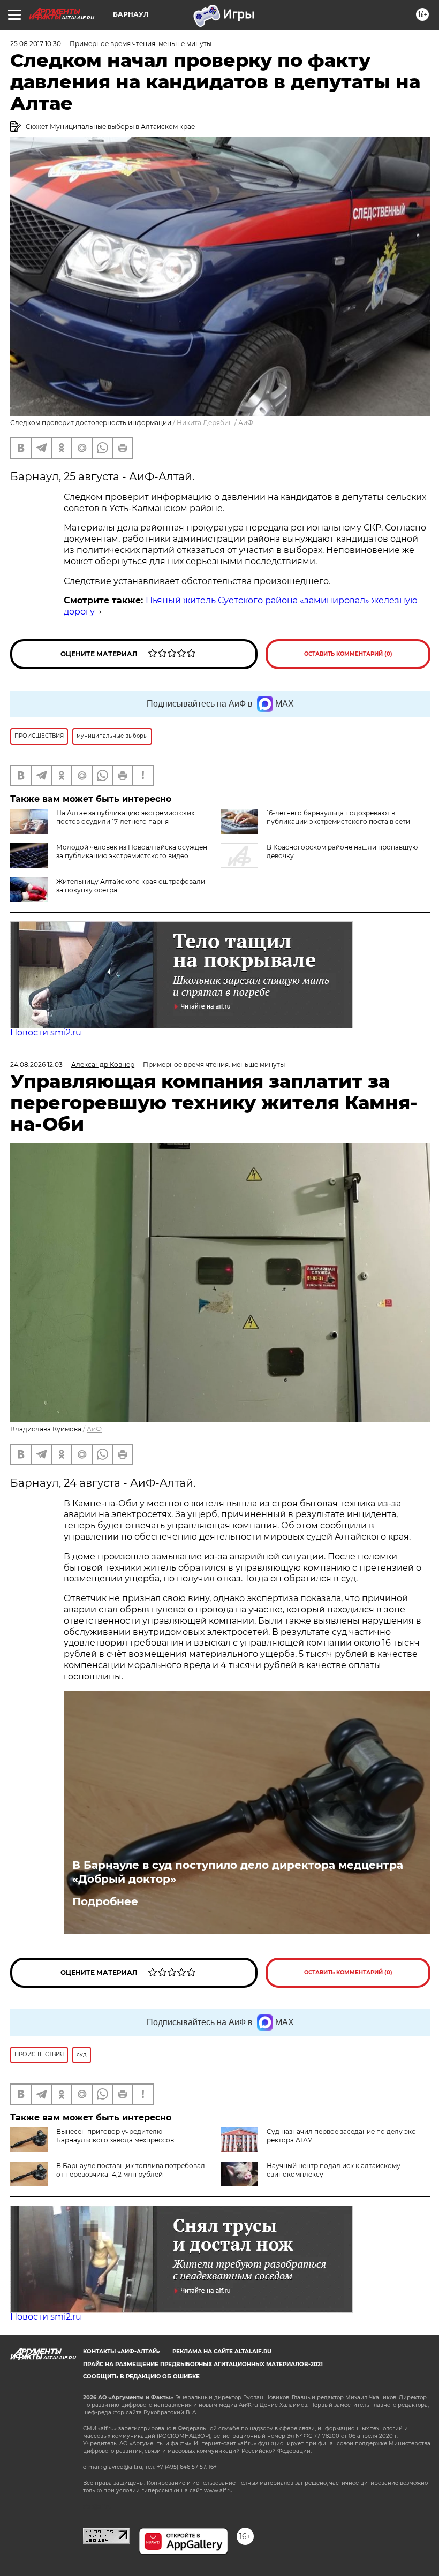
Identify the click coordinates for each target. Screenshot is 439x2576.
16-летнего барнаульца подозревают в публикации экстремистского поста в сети (338, 817)
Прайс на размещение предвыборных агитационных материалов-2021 (203, 2364)
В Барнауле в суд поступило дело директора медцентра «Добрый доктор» (238, 1872)
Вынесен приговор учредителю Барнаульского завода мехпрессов (115, 2136)
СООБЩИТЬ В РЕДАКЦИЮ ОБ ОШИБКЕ (141, 2377)
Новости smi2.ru (46, 1032)
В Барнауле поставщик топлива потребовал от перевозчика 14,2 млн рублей (131, 2170)
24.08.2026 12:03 (36, 1065)
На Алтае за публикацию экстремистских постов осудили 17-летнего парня (125, 817)
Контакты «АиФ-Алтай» (122, 2351)
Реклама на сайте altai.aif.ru (222, 2351)
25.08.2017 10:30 (36, 44)
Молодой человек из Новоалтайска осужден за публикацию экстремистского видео (132, 851)
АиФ (246, 423)
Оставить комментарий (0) (348, 654)
